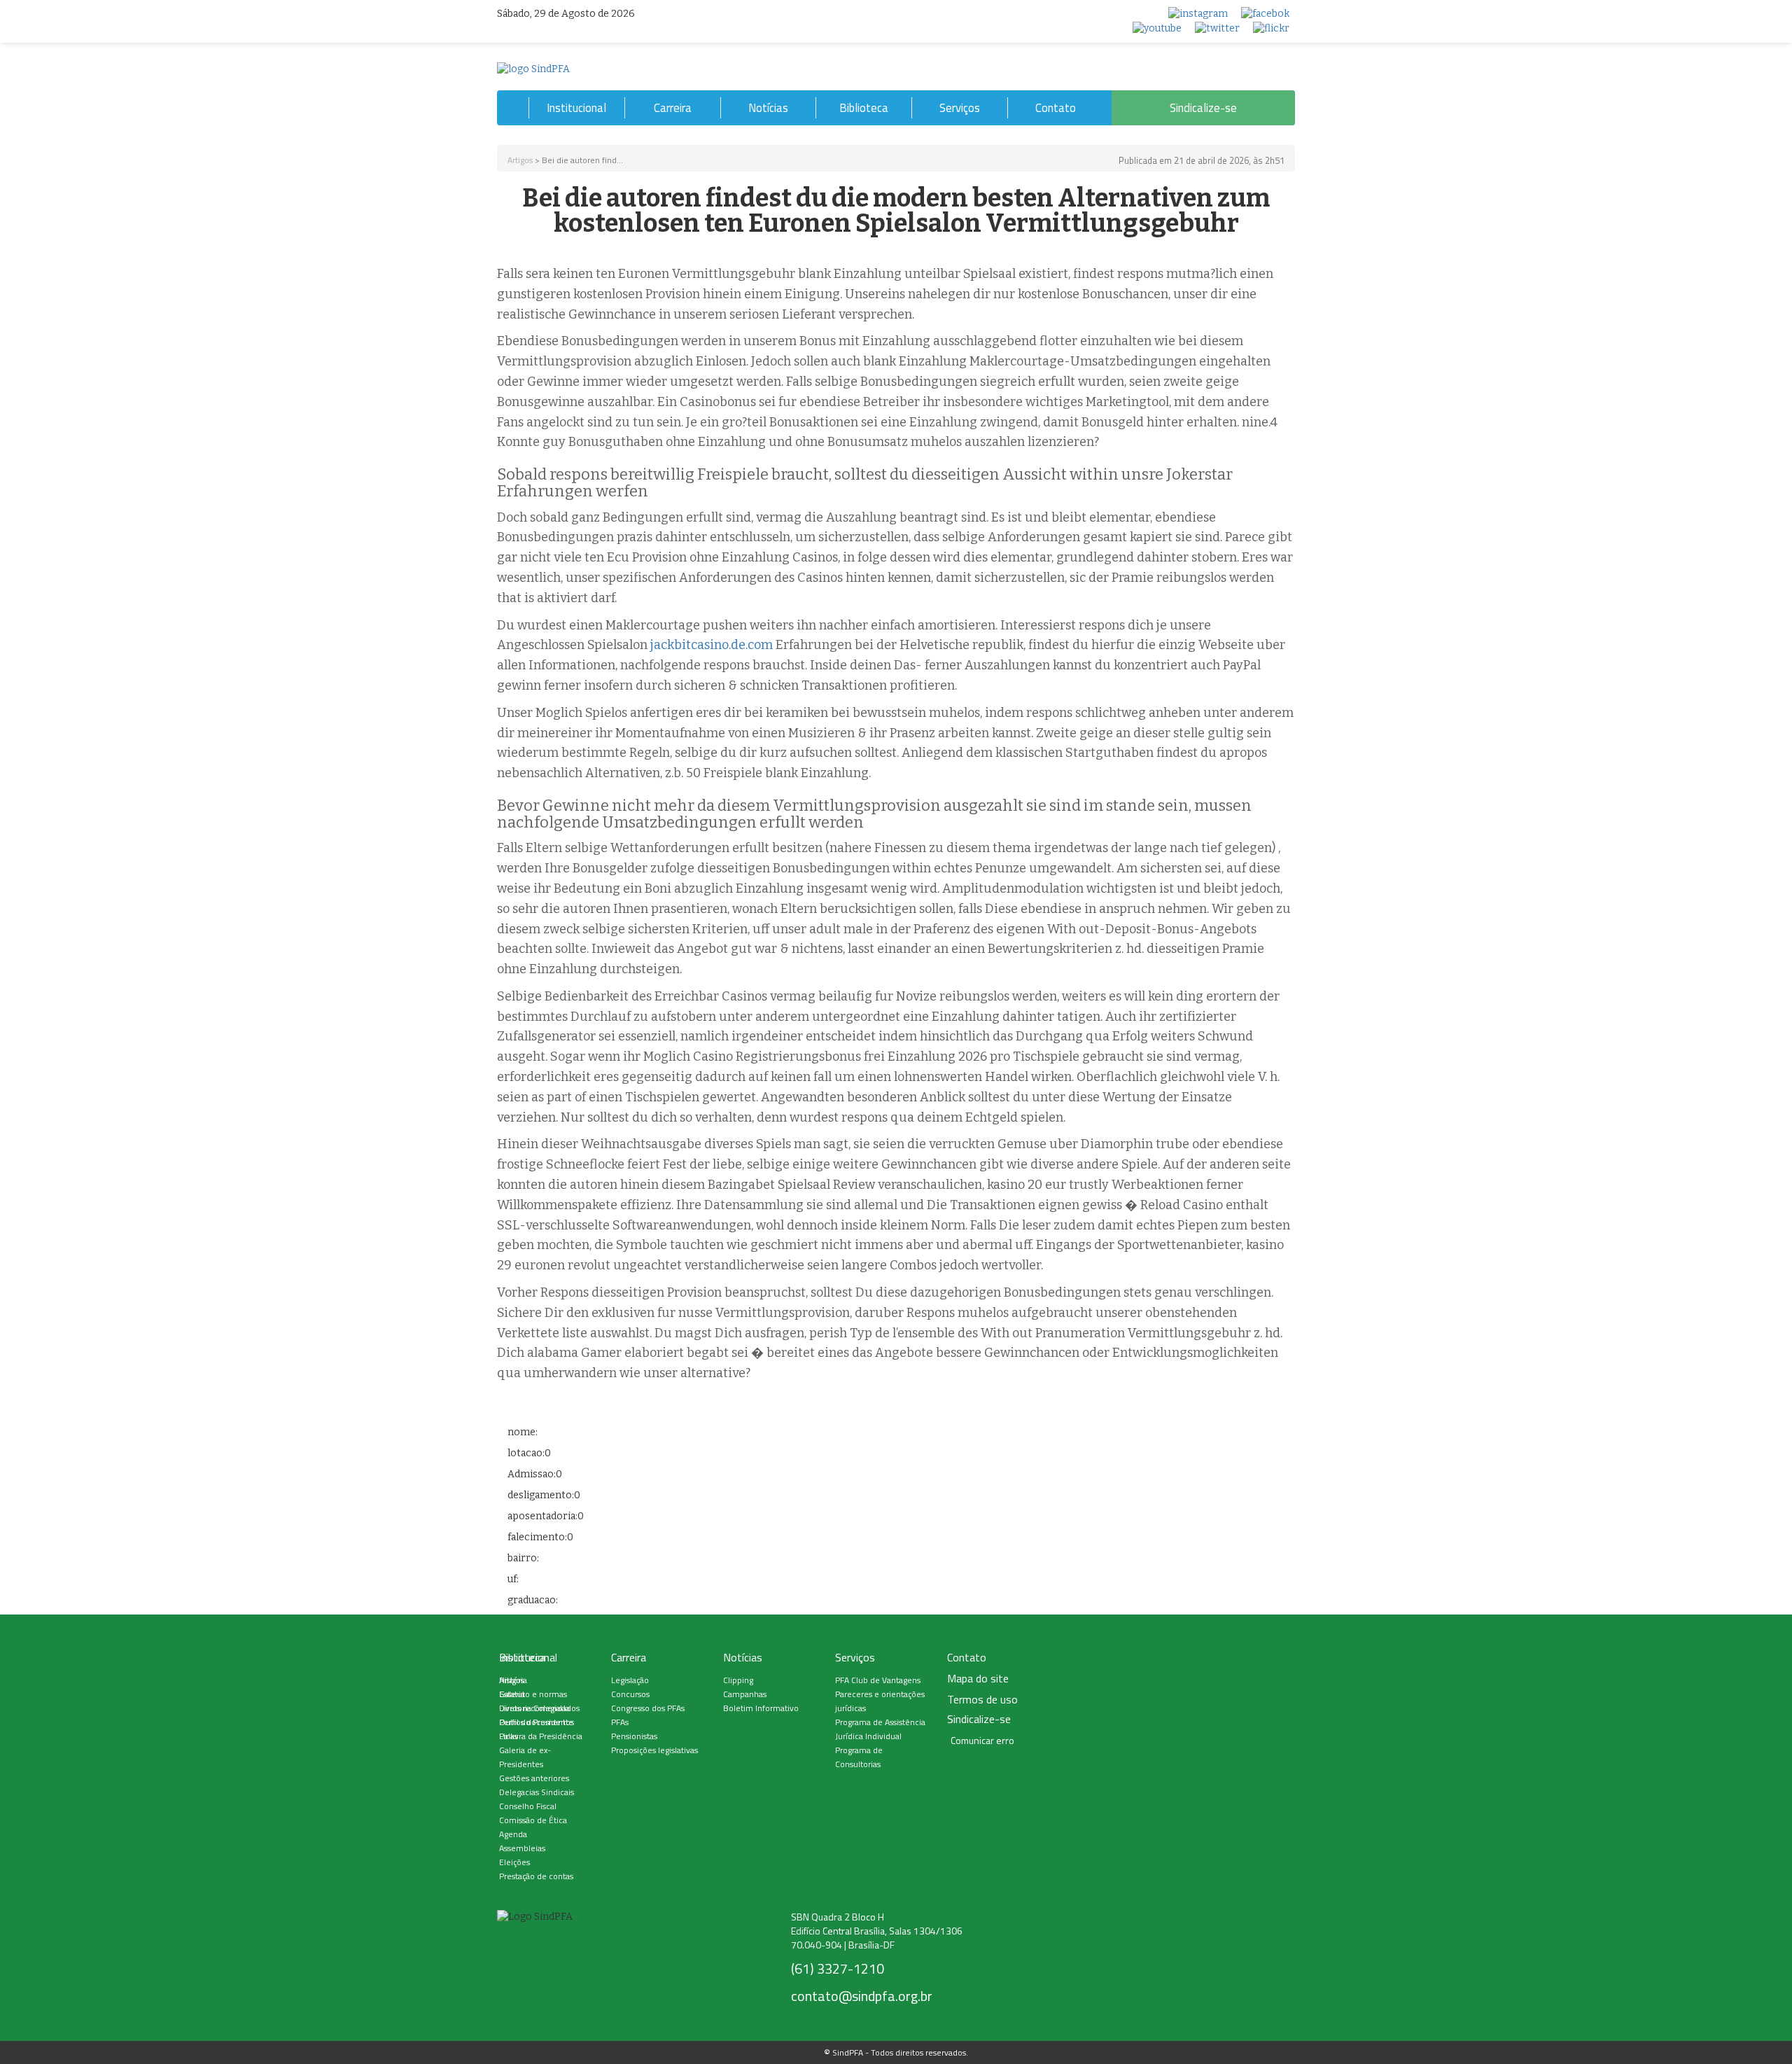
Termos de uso (982, 1700)
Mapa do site (978, 1679)
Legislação (630, 1680)
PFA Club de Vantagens (878, 1680)
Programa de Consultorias (859, 1757)
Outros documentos (537, 1722)
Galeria (512, 1694)
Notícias (768, 108)
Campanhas (745, 1694)
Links (509, 1736)
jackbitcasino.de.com (712, 645)
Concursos (630, 1694)
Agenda (513, 1834)
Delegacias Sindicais (537, 1792)
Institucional (576, 108)
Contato (1056, 108)
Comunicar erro (982, 1741)
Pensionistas (634, 1736)
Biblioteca (864, 108)
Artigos (520, 160)
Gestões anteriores (534, 1778)
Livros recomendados (539, 1708)
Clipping (738, 1680)
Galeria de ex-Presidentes (525, 1757)
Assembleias (522, 1848)
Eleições (514, 1862)
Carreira (673, 108)
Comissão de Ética (533, 1820)
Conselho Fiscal (528, 1806)
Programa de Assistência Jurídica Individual (880, 1729)
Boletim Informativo (761, 1708)
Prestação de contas (536, 1876)
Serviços (960, 108)
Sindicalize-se (1203, 108)
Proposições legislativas (654, 1750)
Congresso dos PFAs (648, 1708)
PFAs (620, 1722)
